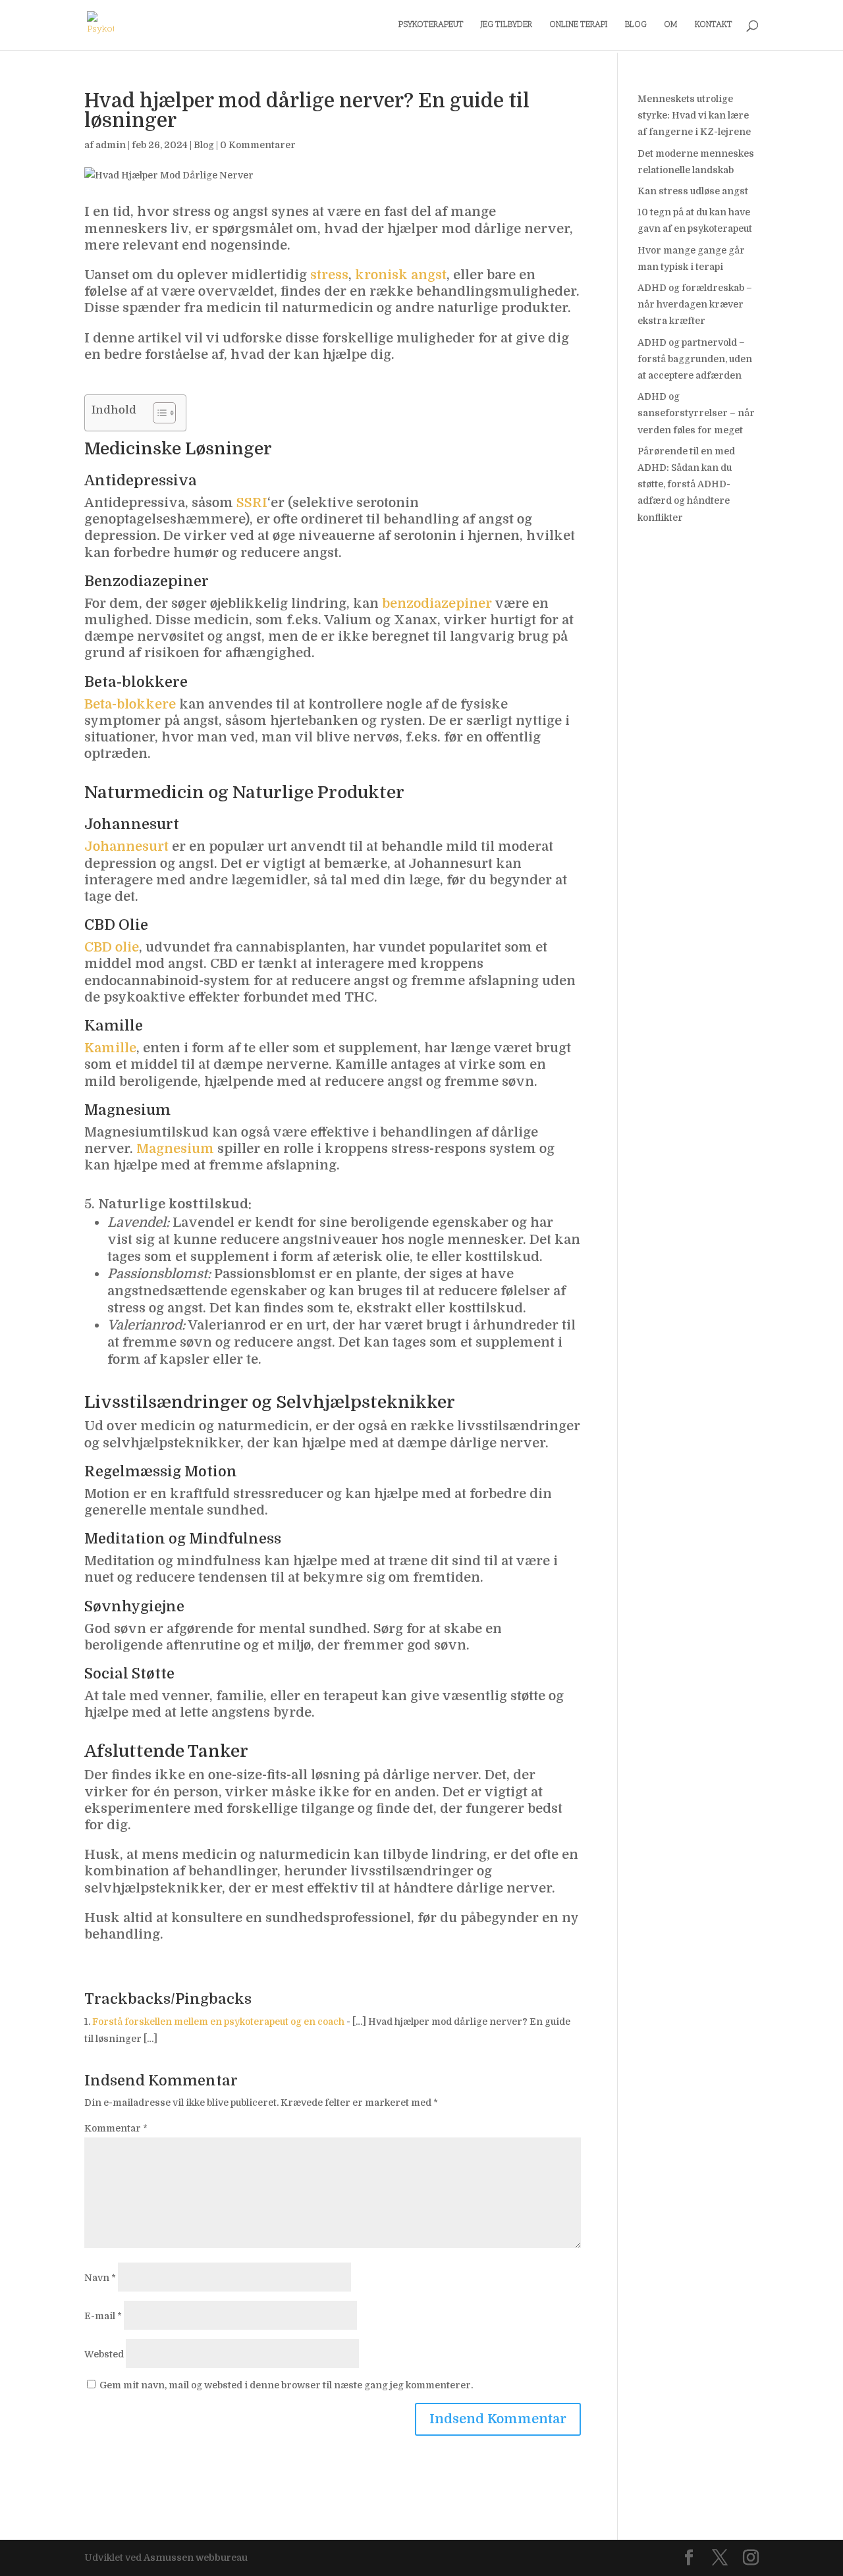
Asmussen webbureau (196, 2558)
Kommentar (116, 2128)
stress (329, 275)
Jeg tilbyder (506, 26)
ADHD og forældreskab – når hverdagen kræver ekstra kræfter (695, 304)
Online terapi (579, 26)
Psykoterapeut (431, 26)
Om (671, 26)
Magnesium (175, 1149)
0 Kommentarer (258, 145)
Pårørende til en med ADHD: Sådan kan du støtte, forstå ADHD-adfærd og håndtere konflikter (686, 484)
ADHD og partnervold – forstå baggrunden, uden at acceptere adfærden (695, 359)
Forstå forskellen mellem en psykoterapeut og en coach (218, 2022)
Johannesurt (126, 846)
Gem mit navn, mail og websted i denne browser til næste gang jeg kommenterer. (286, 2385)
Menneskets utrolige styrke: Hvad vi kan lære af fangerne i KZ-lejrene (694, 115)
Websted (104, 2354)
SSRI (252, 503)
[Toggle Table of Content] (158, 413)
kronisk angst (401, 275)
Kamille (110, 1048)
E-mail (103, 2316)
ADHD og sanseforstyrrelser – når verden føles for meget (696, 413)
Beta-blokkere (130, 704)
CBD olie (112, 947)
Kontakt (714, 26)
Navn (100, 2278)
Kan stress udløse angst (693, 191)
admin (111, 145)
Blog (636, 26)
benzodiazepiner (437, 604)
